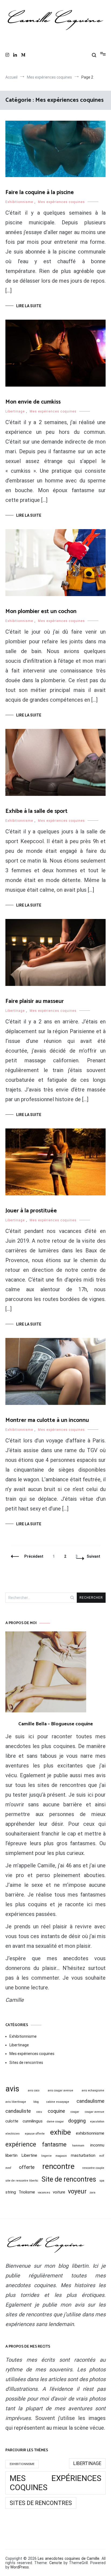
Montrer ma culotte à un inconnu (47, 1420)
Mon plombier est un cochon (41, 611)
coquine (56, 2111)
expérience (21, 2144)
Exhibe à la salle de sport (37, 811)
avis (12, 2089)
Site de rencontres (69, 2179)
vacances (44, 2193)
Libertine (29, 2155)
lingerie (46, 2156)
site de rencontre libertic (22, 2181)
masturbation (83, 2155)
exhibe (60, 2132)
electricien (13, 2134)
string (11, 2192)
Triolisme (27, 2192)
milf (102, 2156)
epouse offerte (35, 2134)
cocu (39, 2112)
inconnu (97, 2145)
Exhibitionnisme (19, 202)
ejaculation (97, 2122)
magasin (61, 2156)
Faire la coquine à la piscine (40, 192)
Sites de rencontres (26, 2063)
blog (36, 2102)
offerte (27, 2167)
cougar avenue (95, 2112)
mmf (8, 2168)
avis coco (34, 2090)
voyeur (77, 2191)
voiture (59, 2192)
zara (92, 2193)
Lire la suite (29, 306)
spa (102, 2181)
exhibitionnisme (90, 2133)
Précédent (34, 1556)
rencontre (58, 2166)
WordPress (20, 2567)
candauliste (18, 2111)
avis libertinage (16, 2102)
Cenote (56, 2563)
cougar (75, 2112)
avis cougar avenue (60, 2090)
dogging (77, 2121)
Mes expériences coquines (61, 202)
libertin (11, 2155)
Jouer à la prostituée (31, 1211)
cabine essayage (58, 2102)
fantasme (54, 2144)
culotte (12, 2121)
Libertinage (15, 411)
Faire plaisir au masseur (35, 1001)
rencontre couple (93, 2168)
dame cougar (55, 2122)
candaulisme (90, 2101)
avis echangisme (93, 2090)
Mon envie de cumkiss (33, 402)
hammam (78, 2146)
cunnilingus (33, 2121)
